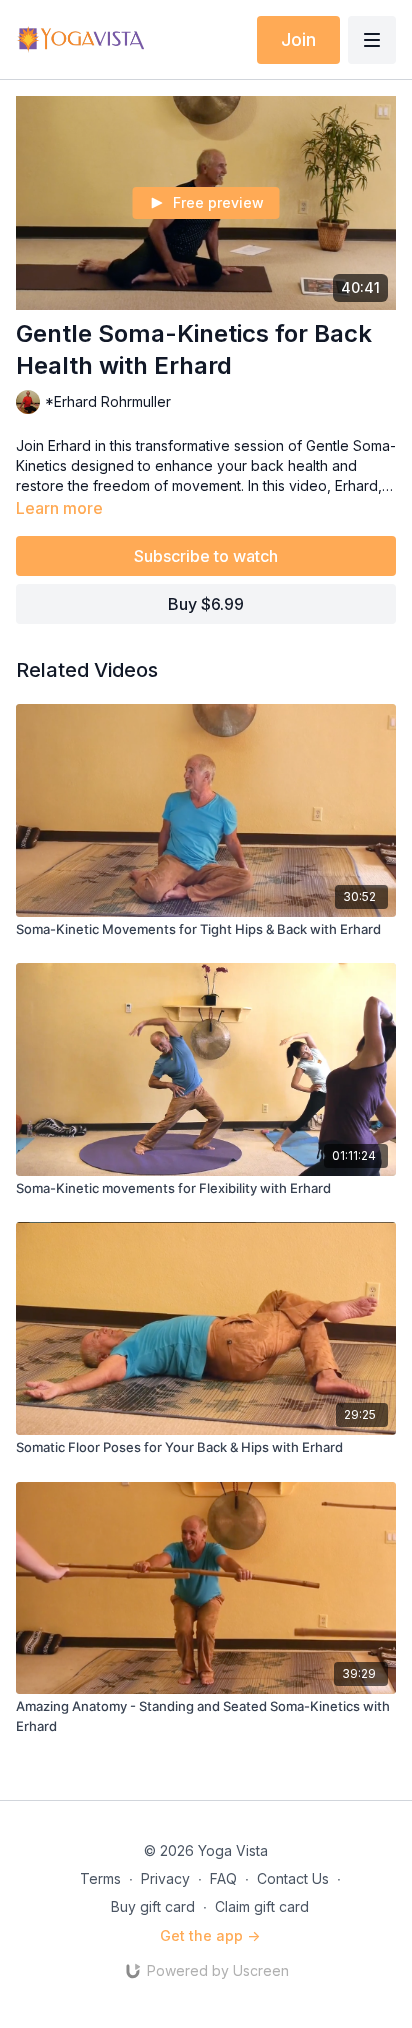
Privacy (165, 1878)
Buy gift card (153, 1906)
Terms (100, 1878)
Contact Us (293, 1878)
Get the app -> (210, 1935)
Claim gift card (262, 1906)
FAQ (223, 1878)
